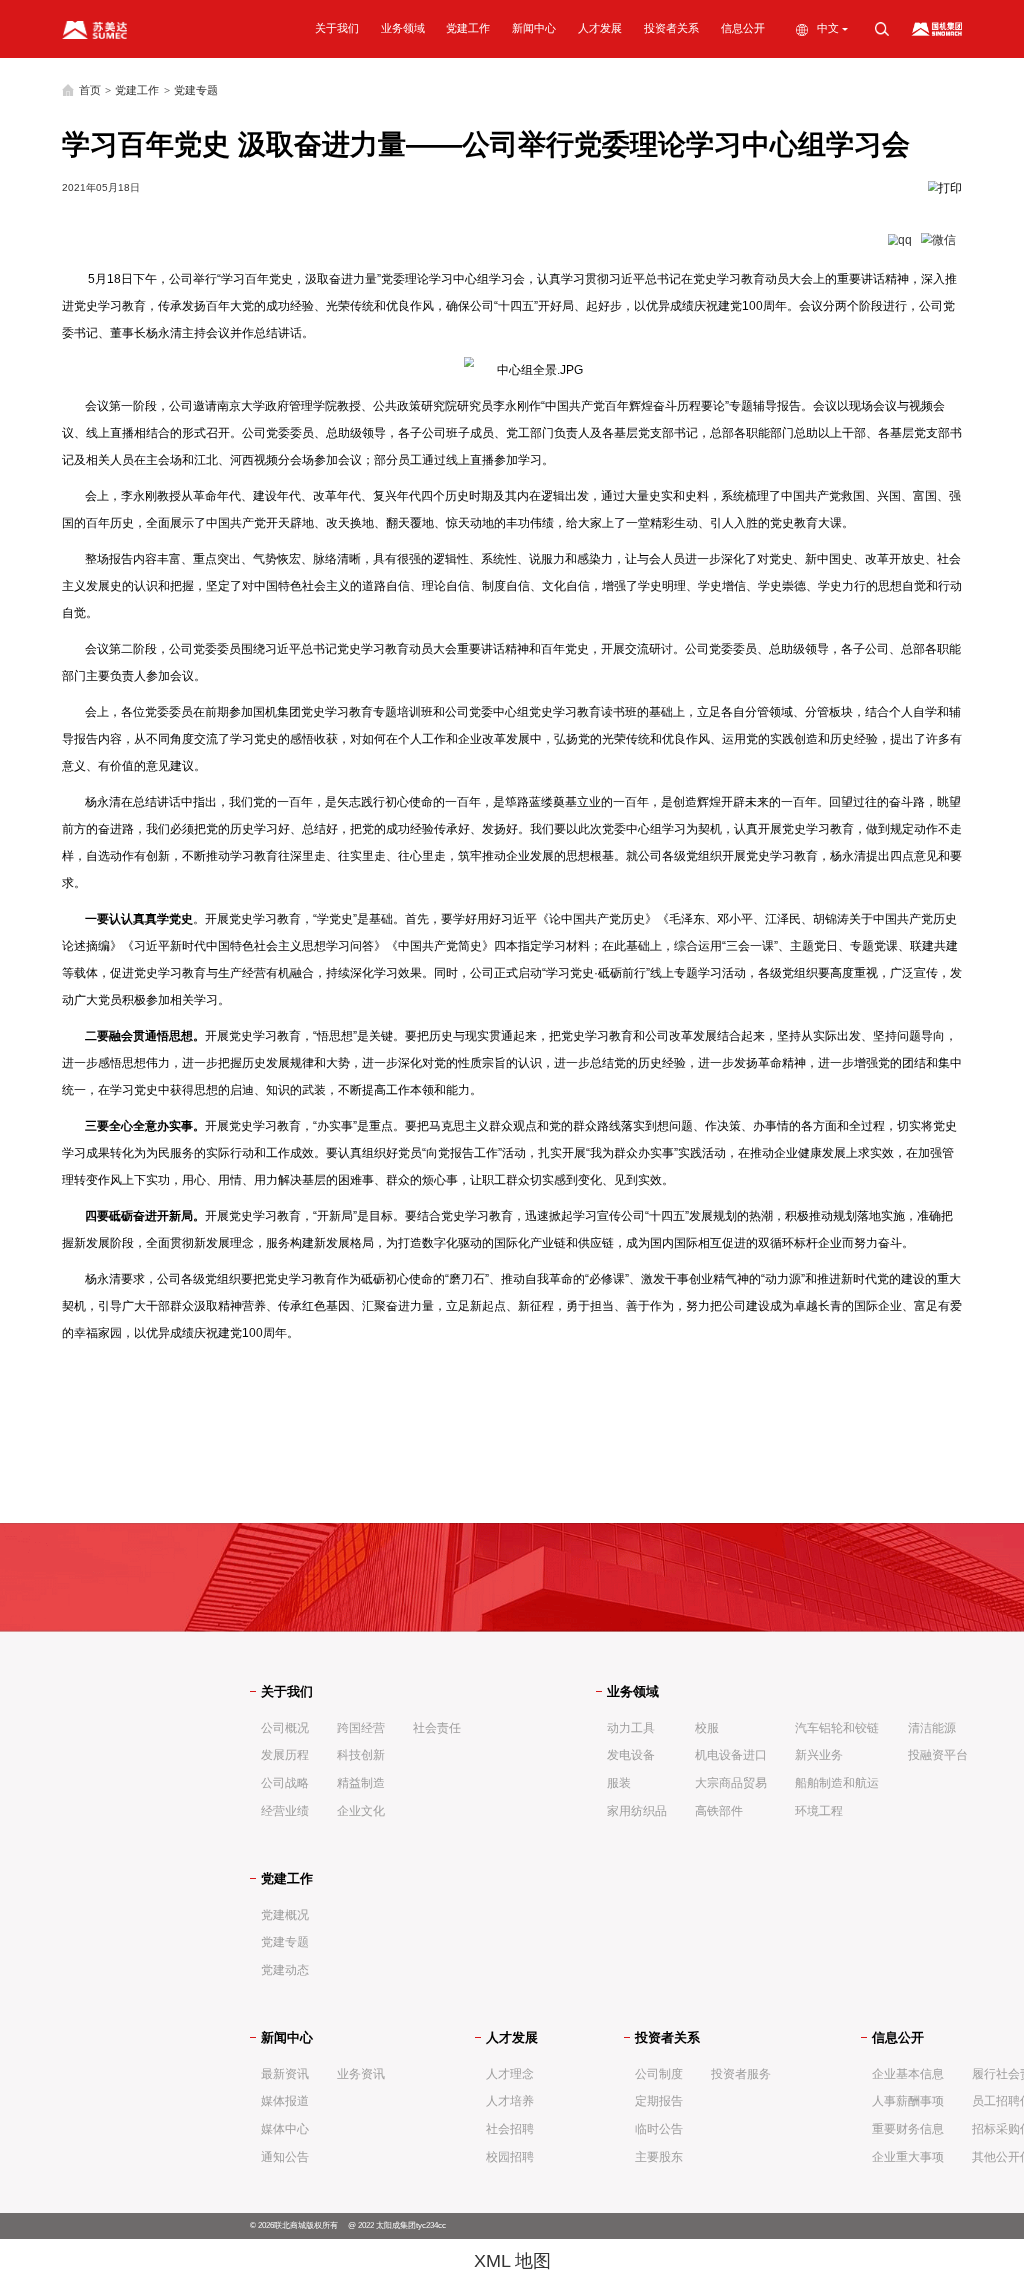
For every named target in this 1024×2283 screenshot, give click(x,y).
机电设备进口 (731, 1755)
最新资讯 (285, 2074)
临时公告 (659, 2129)
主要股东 (659, 2157)
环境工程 (819, 1811)
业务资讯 (361, 2074)
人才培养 (510, 2101)
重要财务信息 (908, 2129)
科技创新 (361, 1755)
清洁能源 (932, 1728)
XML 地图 (512, 2261)
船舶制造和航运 (837, 1783)
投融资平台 (938, 1755)
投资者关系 (671, 28)
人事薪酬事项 (908, 2101)
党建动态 (285, 1970)
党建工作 (468, 28)
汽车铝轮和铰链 (837, 1728)
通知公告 (285, 2157)
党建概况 (285, 1915)
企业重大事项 (908, 2157)
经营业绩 (285, 1811)
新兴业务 (819, 1755)
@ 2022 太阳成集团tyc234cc (397, 2225)
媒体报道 (285, 2101)
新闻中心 (534, 28)
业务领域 (403, 28)
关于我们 (337, 28)
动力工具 (631, 1728)
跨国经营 (361, 1728)
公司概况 (285, 1728)
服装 (619, 1783)
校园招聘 (510, 2157)
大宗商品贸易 (731, 1783)
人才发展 (600, 28)
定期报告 (659, 2101)
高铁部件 (719, 1811)
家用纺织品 (637, 1811)
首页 (90, 90)
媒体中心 (285, 2129)
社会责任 (437, 1728)
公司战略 (285, 1783)
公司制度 (659, 2074)
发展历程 (285, 1755)
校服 (707, 1728)
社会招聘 (510, 2129)
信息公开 (743, 28)
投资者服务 (741, 2074)
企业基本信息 (908, 2074)
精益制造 (361, 1783)
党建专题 (196, 90)
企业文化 (361, 1811)
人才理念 (510, 2074)
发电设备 (631, 1755)
